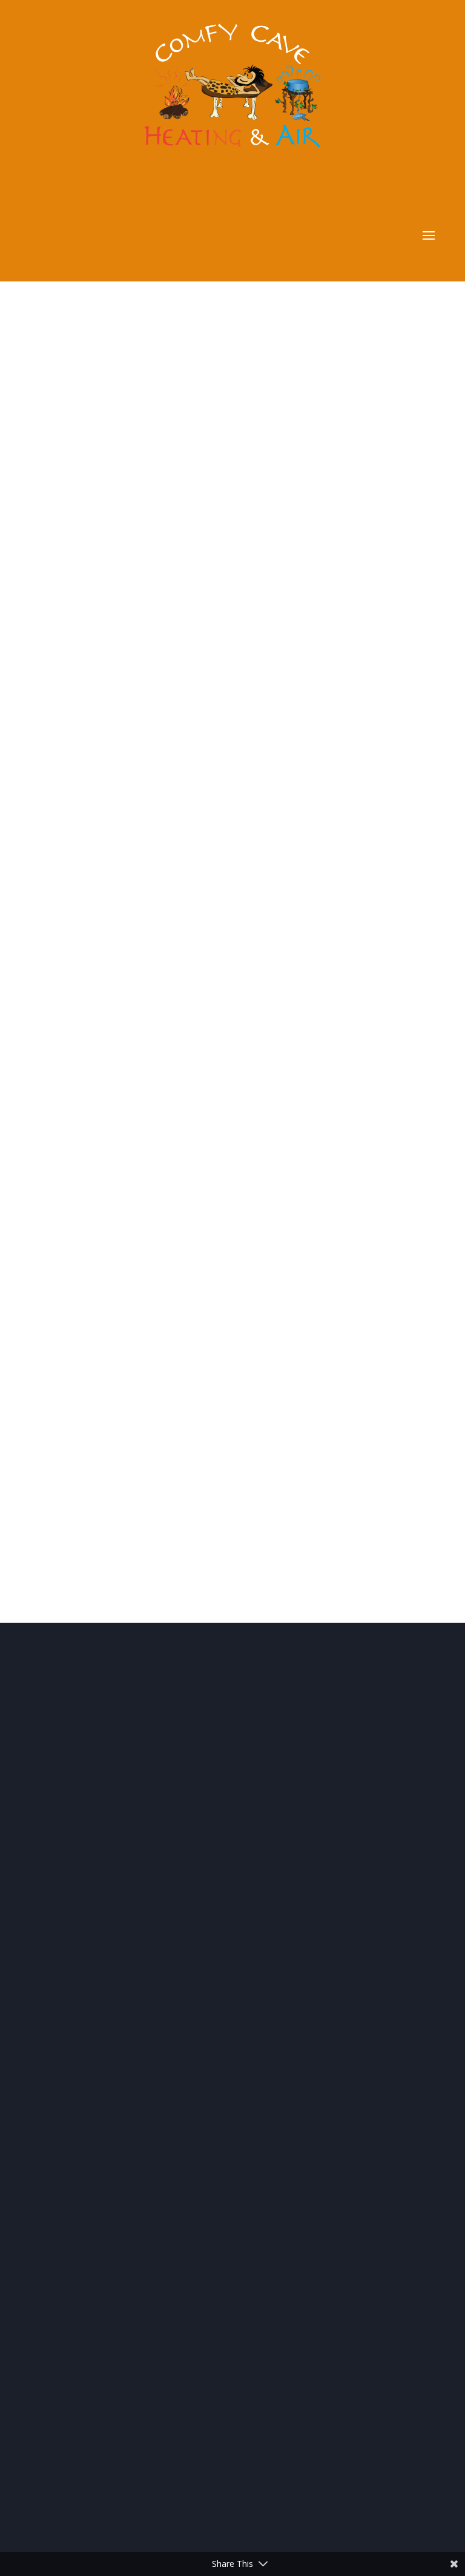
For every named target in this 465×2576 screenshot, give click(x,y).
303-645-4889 (140, 1046)
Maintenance (86, 2043)
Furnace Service (92, 2106)
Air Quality (80, 2075)
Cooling (74, 2012)
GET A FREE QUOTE (232, 677)
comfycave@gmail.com (167, 1082)
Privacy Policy (73, 1855)
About (77, 1677)
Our (91, 1887)
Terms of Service (143, 1855)
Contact (84, 2337)
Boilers (72, 2028)
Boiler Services (90, 2091)
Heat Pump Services (101, 2122)
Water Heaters (90, 2059)
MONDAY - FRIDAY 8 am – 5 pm (174, 1117)
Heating (74, 1996)
